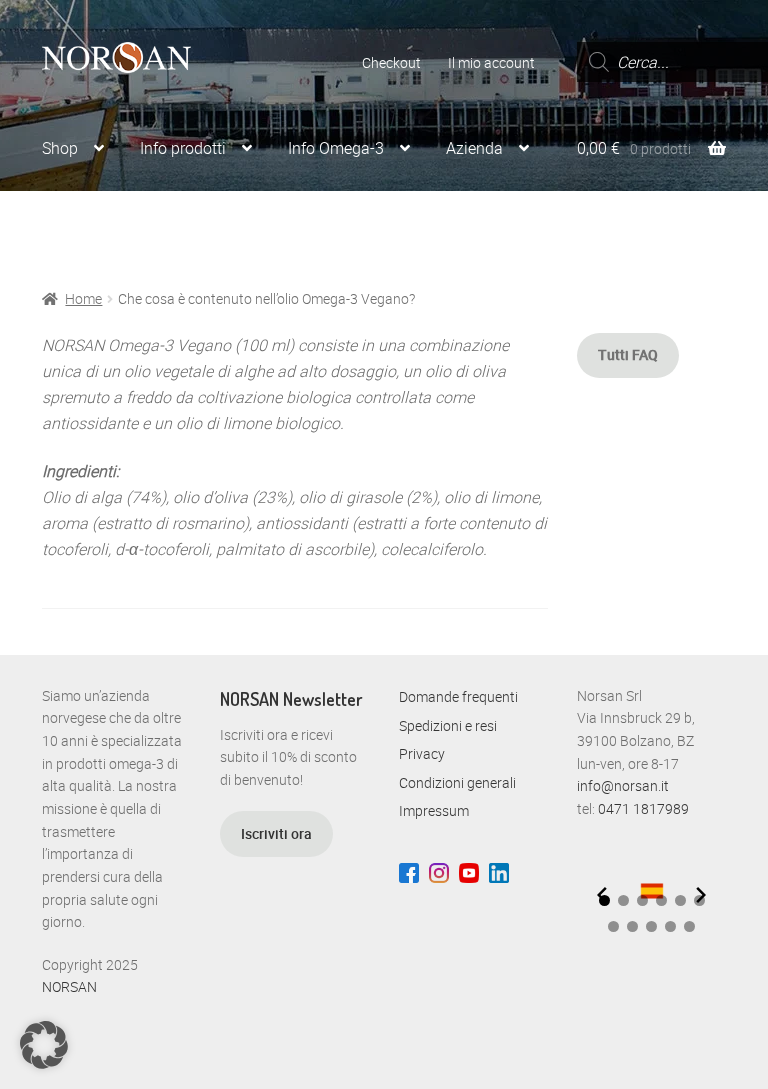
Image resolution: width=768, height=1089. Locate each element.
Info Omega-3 (336, 148)
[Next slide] (701, 895)
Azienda (474, 148)
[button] (623, 900)
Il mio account (491, 62)
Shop (60, 148)
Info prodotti (183, 148)
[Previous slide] (602, 895)
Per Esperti (205, 225)
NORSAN (69, 986)
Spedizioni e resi (448, 725)
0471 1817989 (643, 808)
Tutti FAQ (628, 354)
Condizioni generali (457, 782)
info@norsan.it (623, 785)
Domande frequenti (458, 696)
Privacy (422, 753)
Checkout (391, 62)
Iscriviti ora (276, 833)
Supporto (74, 225)
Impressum (434, 810)
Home (83, 298)
